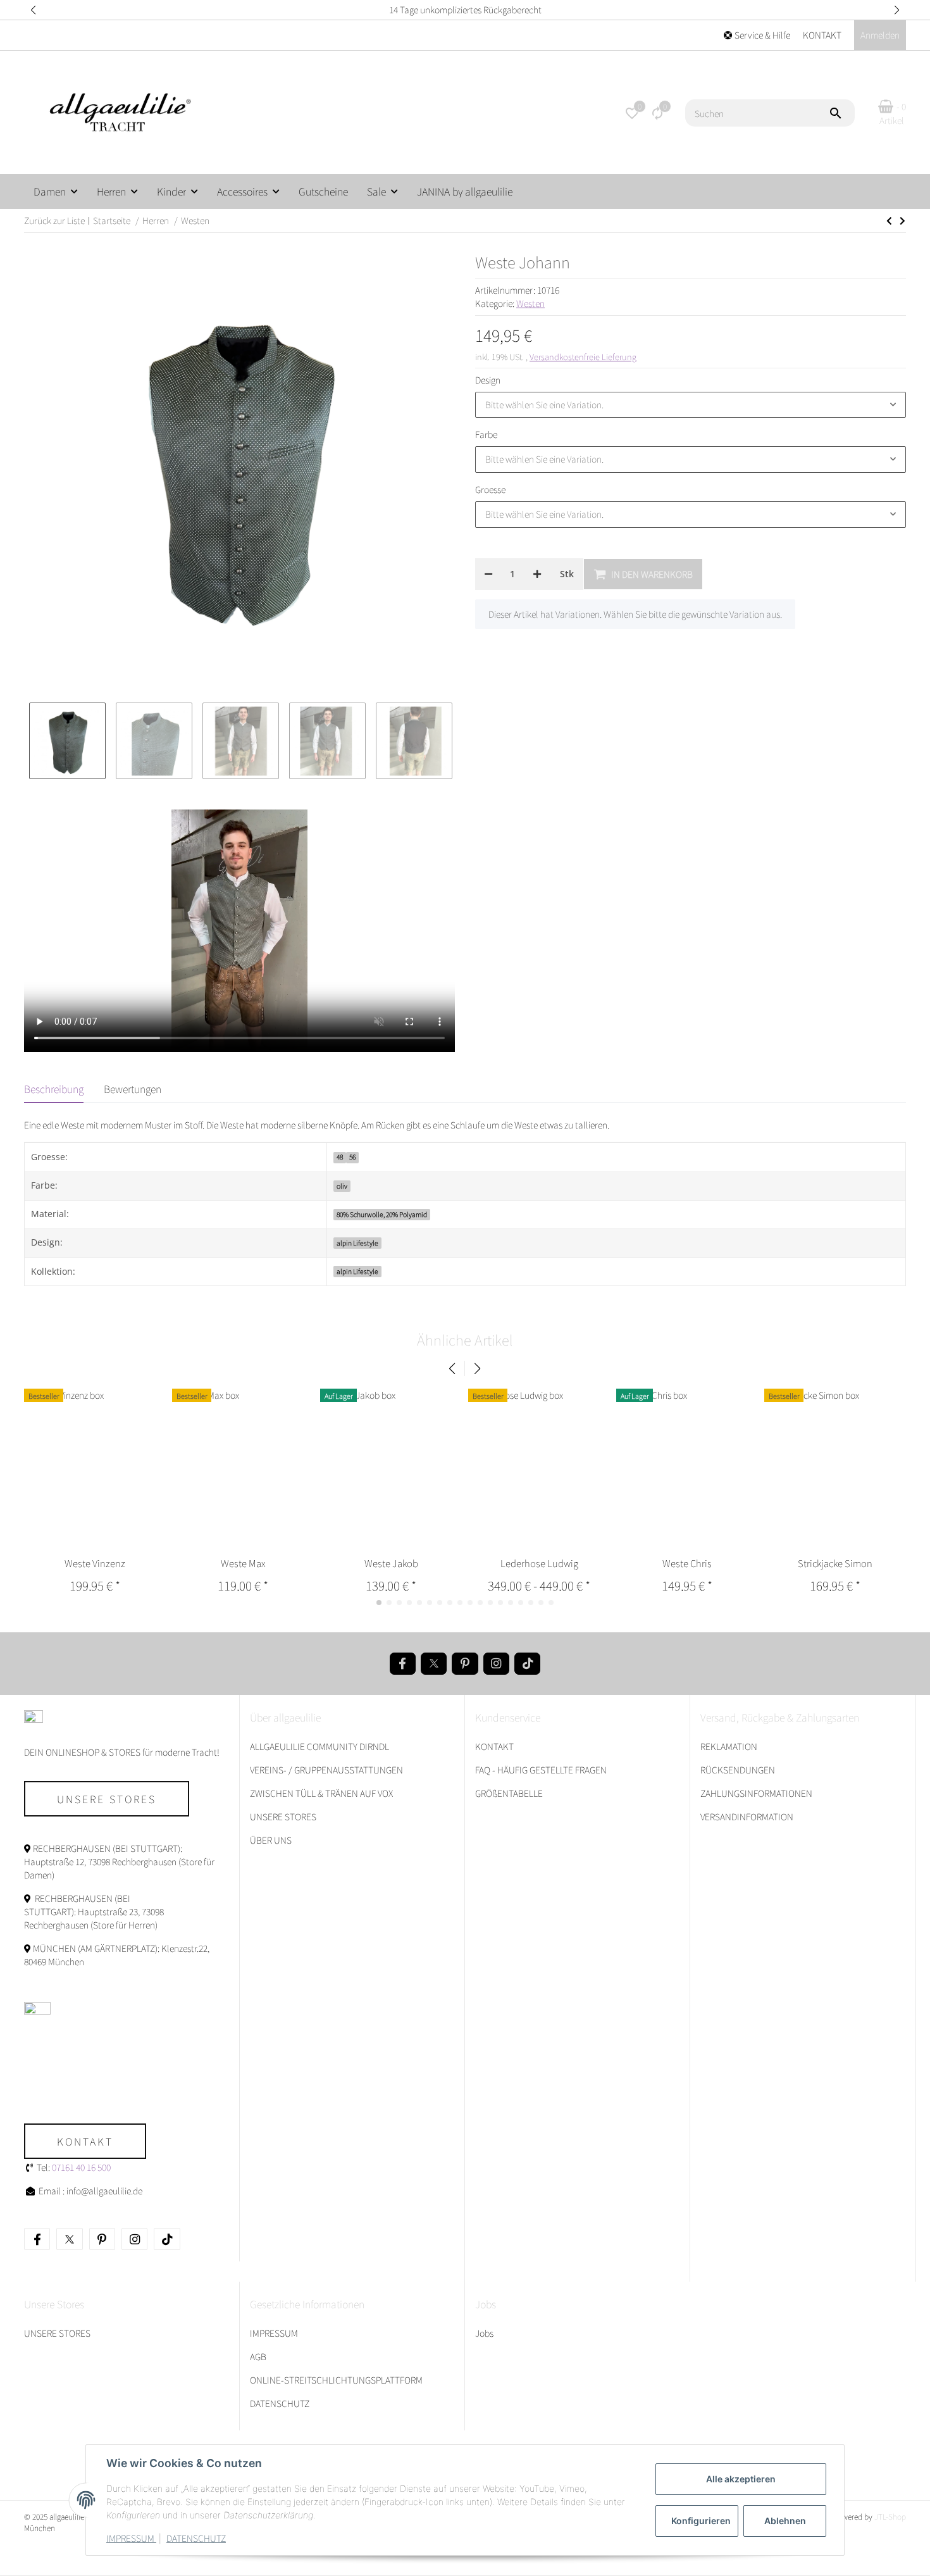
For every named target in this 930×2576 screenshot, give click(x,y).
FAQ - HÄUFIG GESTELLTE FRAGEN (541, 1770)
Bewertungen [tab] (133, 1089)
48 (340, 1157)
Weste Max (243, 1563)
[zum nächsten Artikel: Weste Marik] (889, 221)
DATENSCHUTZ (196, 2538)
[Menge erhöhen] (537, 574)
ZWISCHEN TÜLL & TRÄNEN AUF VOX (321, 1793)
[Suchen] (841, 113)
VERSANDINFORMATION (747, 1816)
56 (352, 1157)
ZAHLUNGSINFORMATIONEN (756, 1793)
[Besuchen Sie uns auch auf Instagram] (496, 1664)
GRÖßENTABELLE (509, 1793)
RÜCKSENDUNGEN (738, 1770)
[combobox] (691, 405)
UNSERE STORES (283, 1816)
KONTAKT (822, 35)
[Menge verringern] (488, 574)
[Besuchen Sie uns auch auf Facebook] (403, 1664)
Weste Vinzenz (95, 1563)
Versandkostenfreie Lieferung (583, 357)
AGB (258, 2356)
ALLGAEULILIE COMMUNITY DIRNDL (319, 1746)
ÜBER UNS (271, 1840)
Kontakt (85, 2141)
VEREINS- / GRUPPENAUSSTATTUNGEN (326, 1770)
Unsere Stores (107, 1799)
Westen (530, 303)
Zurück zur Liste (54, 220)
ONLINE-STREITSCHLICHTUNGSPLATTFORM (336, 2380)
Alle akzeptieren (741, 2479)
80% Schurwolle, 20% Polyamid (382, 1214)
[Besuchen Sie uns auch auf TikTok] (527, 1664)
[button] (33, 10)
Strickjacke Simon (835, 1563)
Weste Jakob (391, 1563)
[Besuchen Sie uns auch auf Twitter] (434, 1664)
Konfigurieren (701, 2521)
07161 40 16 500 (81, 2167)
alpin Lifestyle (357, 1243)
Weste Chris (687, 1563)
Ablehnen (785, 2521)
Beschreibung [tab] (54, 1089)
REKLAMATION (729, 1746)
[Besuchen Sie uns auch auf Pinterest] (465, 1664)
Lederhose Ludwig (539, 1563)
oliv (342, 1186)
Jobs (484, 2333)
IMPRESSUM (131, 2538)
